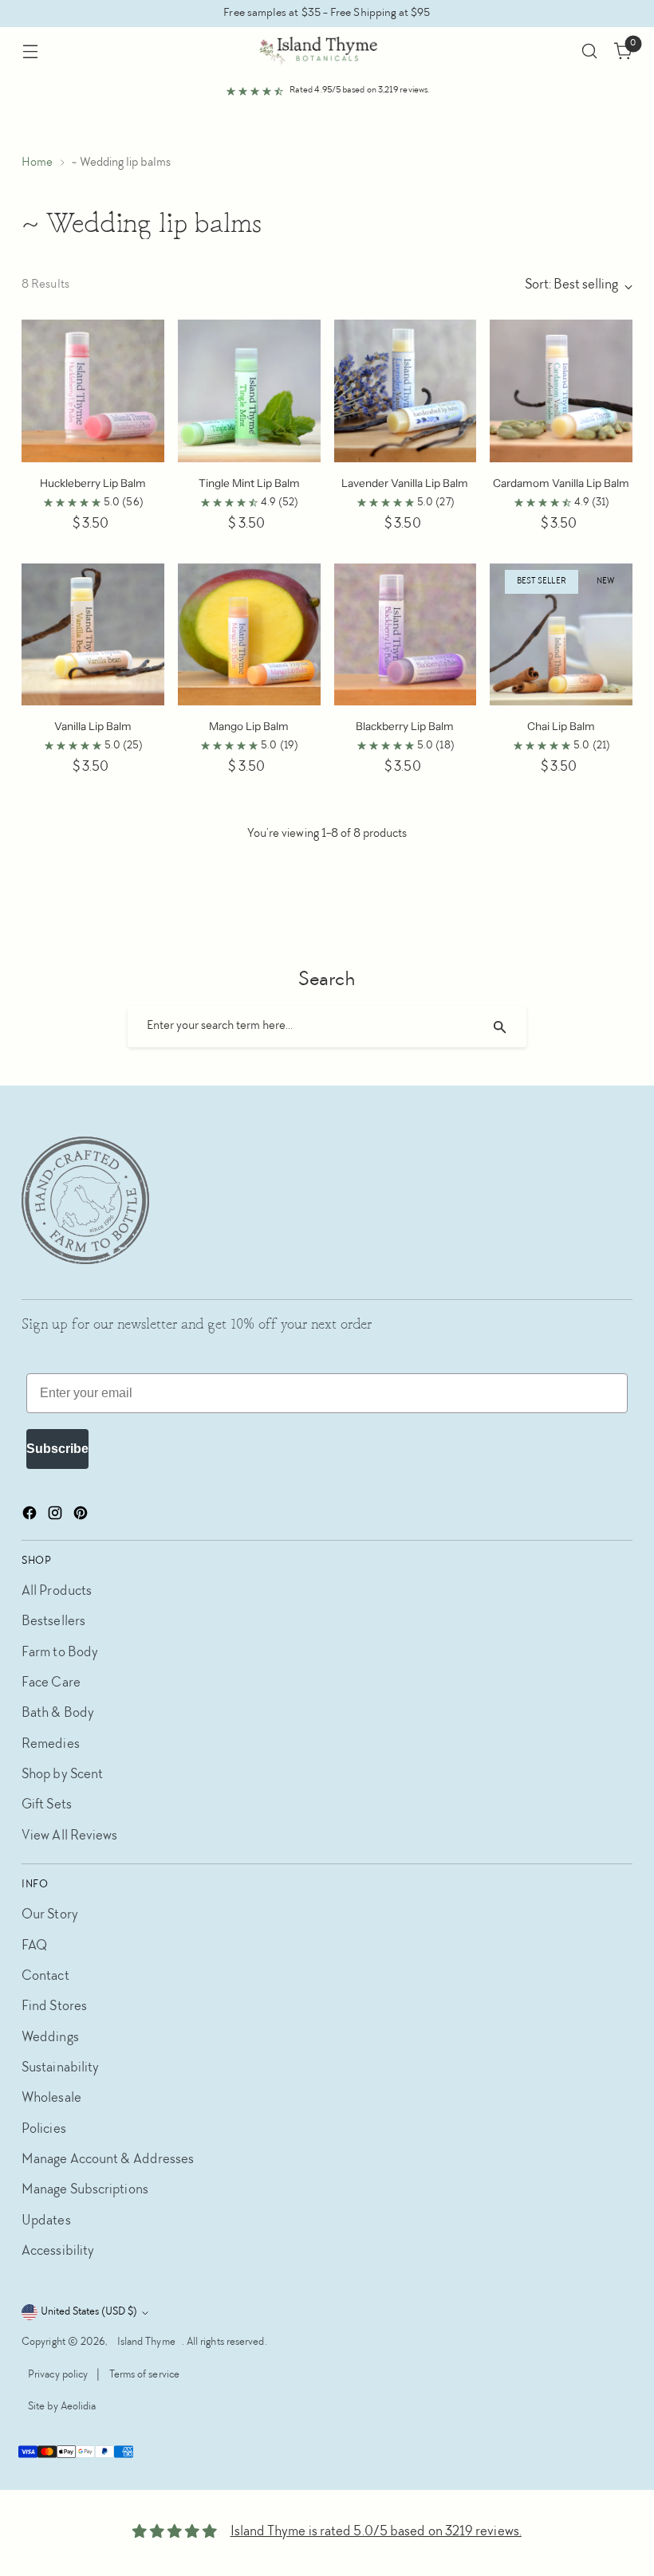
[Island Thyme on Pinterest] (82, 1517)
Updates (46, 2222)
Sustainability (60, 2069)
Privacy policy (58, 2375)
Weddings (50, 2038)
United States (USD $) (89, 2312)
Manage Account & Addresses (108, 2160)
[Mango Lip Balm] (249, 635)
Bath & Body (58, 1714)
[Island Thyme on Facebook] (31, 1517)
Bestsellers (53, 1622)
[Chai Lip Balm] (561, 635)
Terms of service (144, 2375)
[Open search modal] (590, 51)
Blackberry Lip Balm (405, 726)
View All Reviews (69, 1837)
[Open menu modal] (30, 51)
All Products (57, 1592)
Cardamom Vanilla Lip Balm (561, 483)
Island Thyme (146, 2342)
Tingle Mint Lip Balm (249, 483)
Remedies (51, 1745)
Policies (44, 2130)
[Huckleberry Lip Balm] (93, 391)
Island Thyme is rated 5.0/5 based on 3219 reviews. (376, 2533)
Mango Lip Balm (249, 726)
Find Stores (54, 2007)
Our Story (50, 1916)
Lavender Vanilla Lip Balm (405, 483)
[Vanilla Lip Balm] (93, 635)
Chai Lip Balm (561, 726)
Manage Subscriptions (85, 2191)
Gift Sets (47, 1806)
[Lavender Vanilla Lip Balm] (406, 391)
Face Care (51, 1684)
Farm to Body (60, 1653)
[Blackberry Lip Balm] (406, 635)
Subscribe (57, 1449)
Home (37, 163)
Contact (45, 1977)
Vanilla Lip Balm (93, 726)
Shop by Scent (62, 1775)
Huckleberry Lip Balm (93, 483)
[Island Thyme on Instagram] (57, 1517)
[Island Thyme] (327, 51)
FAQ (34, 1947)
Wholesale (51, 2099)
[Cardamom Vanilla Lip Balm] (561, 391)
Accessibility (58, 2252)
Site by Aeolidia (62, 2407)
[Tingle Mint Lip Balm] (249, 391)
